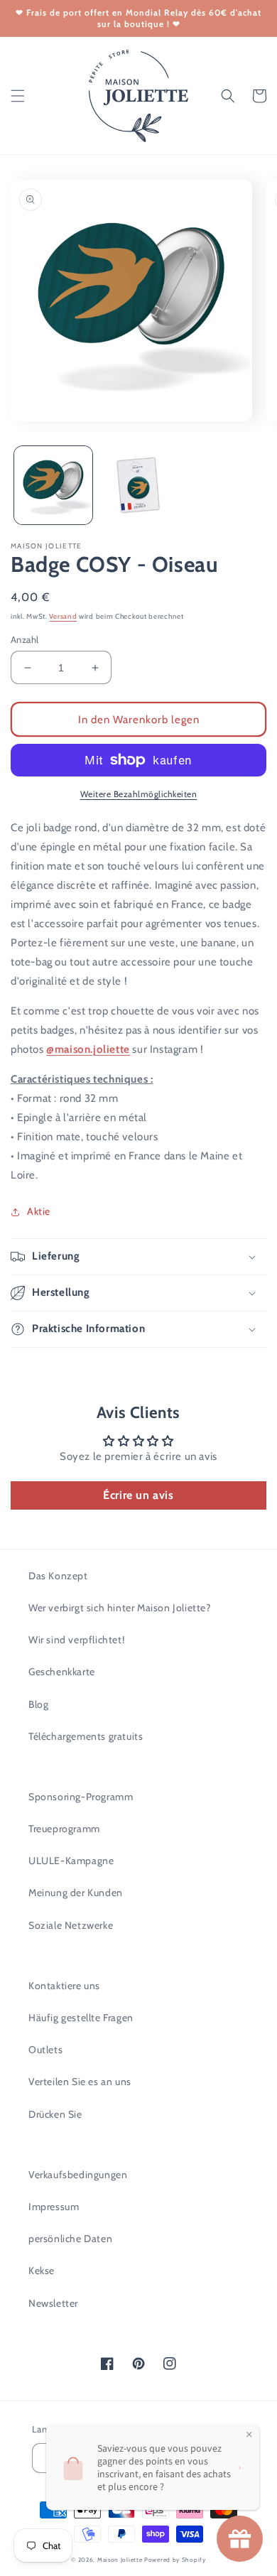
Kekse (42, 2271)
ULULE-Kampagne (71, 1861)
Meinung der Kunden (76, 1893)
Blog (38, 1704)
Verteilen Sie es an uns (80, 2082)
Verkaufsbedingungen (78, 2175)
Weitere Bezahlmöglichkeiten (139, 794)
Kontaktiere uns (64, 1986)
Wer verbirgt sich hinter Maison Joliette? (120, 1608)
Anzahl (25, 639)
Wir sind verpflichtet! (76, 1640)
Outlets (45, 2050)
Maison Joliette (120, 2560)
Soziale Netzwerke (71, 1925)
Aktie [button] (39, 1211)
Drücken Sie (55, 2114)
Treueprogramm (64, 1829)
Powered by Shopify (175, 2560)
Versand (63, 616)
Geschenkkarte (62, 1672)
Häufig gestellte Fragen (81, 2018)
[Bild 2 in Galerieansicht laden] (138, 485)
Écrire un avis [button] (138, 1495)
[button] (18, 96)
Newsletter (53, 2303)
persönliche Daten (70, 2239)
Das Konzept (58, 1576)
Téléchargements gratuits (86, 1736)
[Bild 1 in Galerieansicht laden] (53, 485)
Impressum (54, 2207)
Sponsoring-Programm (81, 1797)
